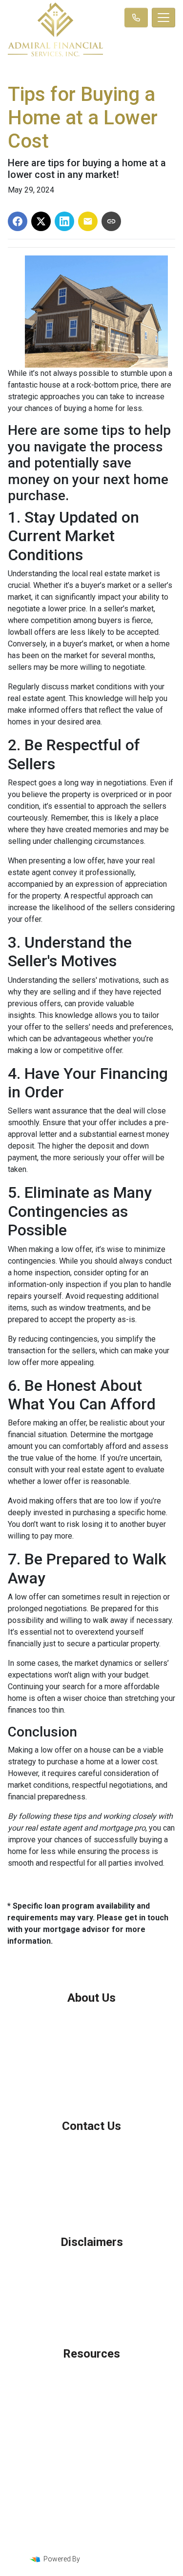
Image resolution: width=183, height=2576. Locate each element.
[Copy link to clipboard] (111, 221)
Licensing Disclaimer (92, 2312)
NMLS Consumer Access (91, 2083)
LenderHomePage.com (119, 2559)
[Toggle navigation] (163, 18)
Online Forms (91, 2412)
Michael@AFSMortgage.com (91, 2188)
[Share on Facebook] (18, 221)
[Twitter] (93, 2543)
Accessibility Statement (92, 2288)
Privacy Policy (91, 2276)
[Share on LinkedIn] (64, 221)
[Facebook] (79, 2543)
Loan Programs (92, 2375)
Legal (91, 2264)
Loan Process (91, 2387)
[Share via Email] (88, 221)
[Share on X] (41, 221)
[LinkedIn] (107, 2543)
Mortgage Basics (92, 2400)
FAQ (92, 2424)
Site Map (92, 2300)
